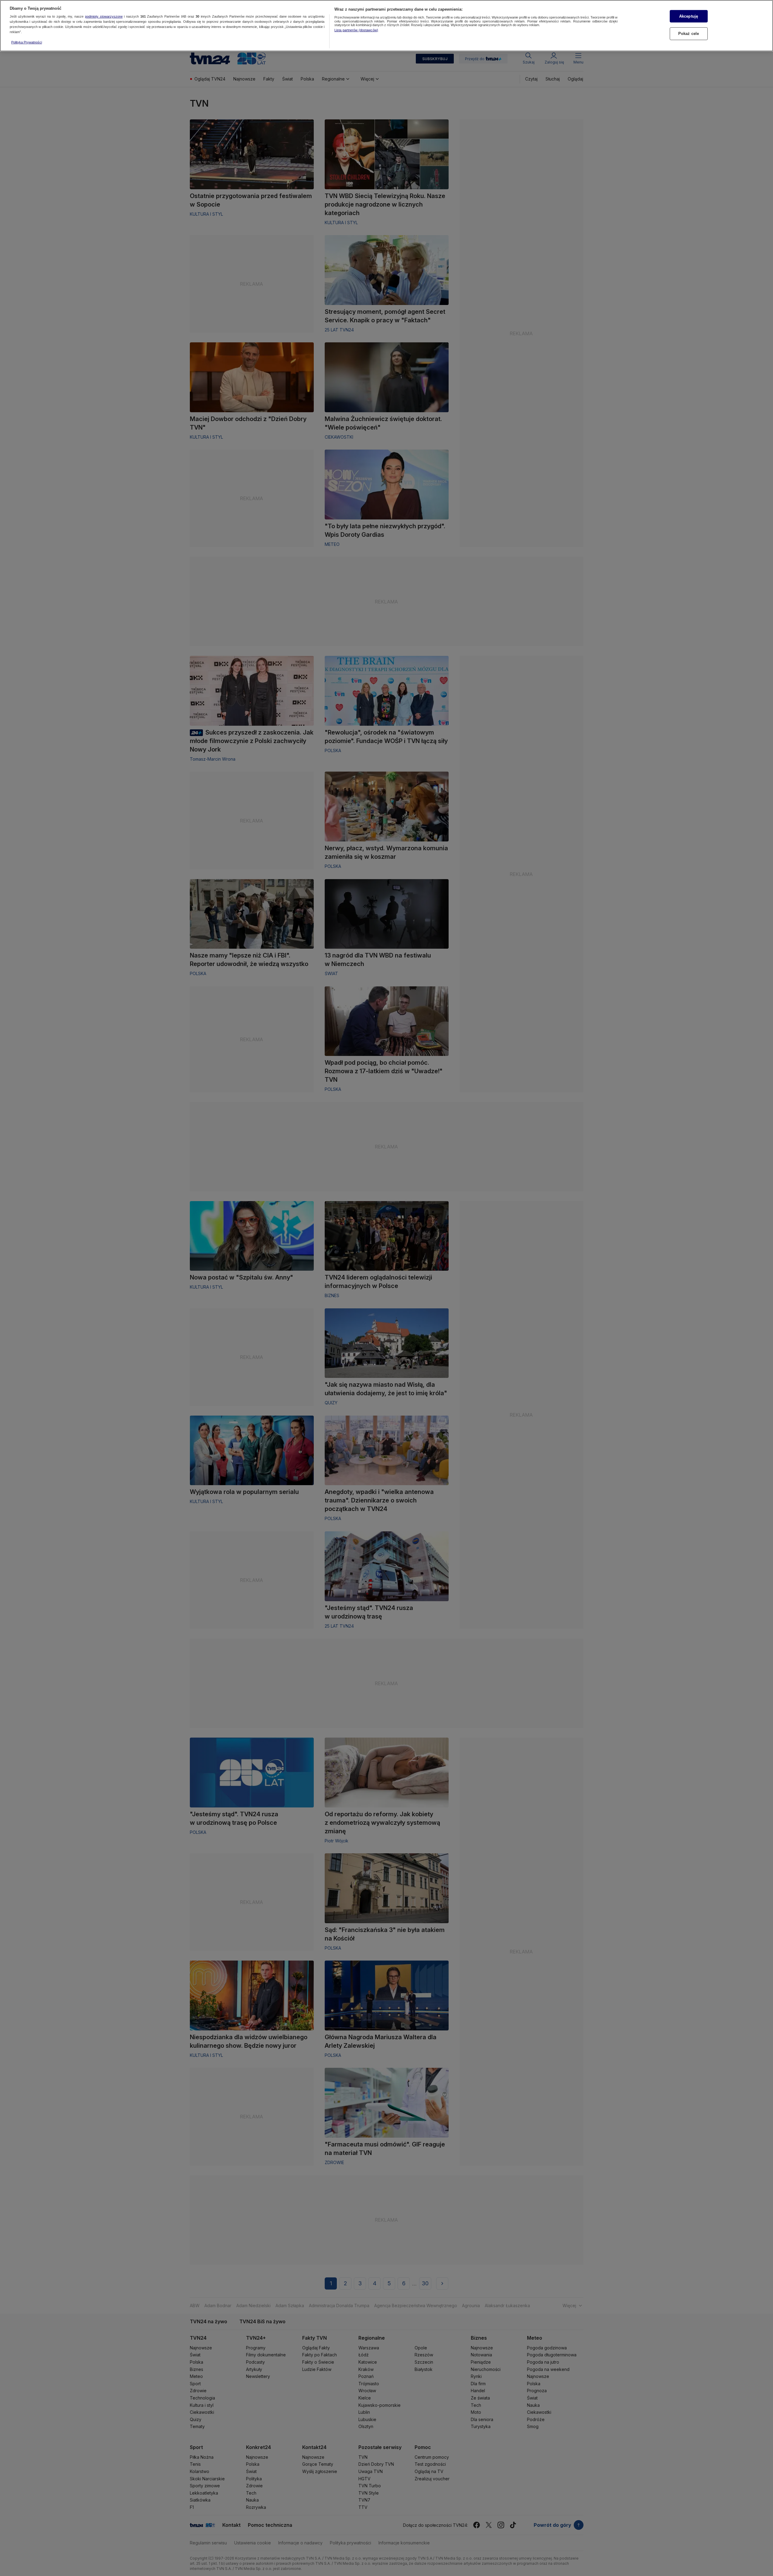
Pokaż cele (689, 34)
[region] (386, 26)
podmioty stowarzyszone (104, 17)
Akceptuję (689, 16)
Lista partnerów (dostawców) (356, 30)
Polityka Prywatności (27, 42)
